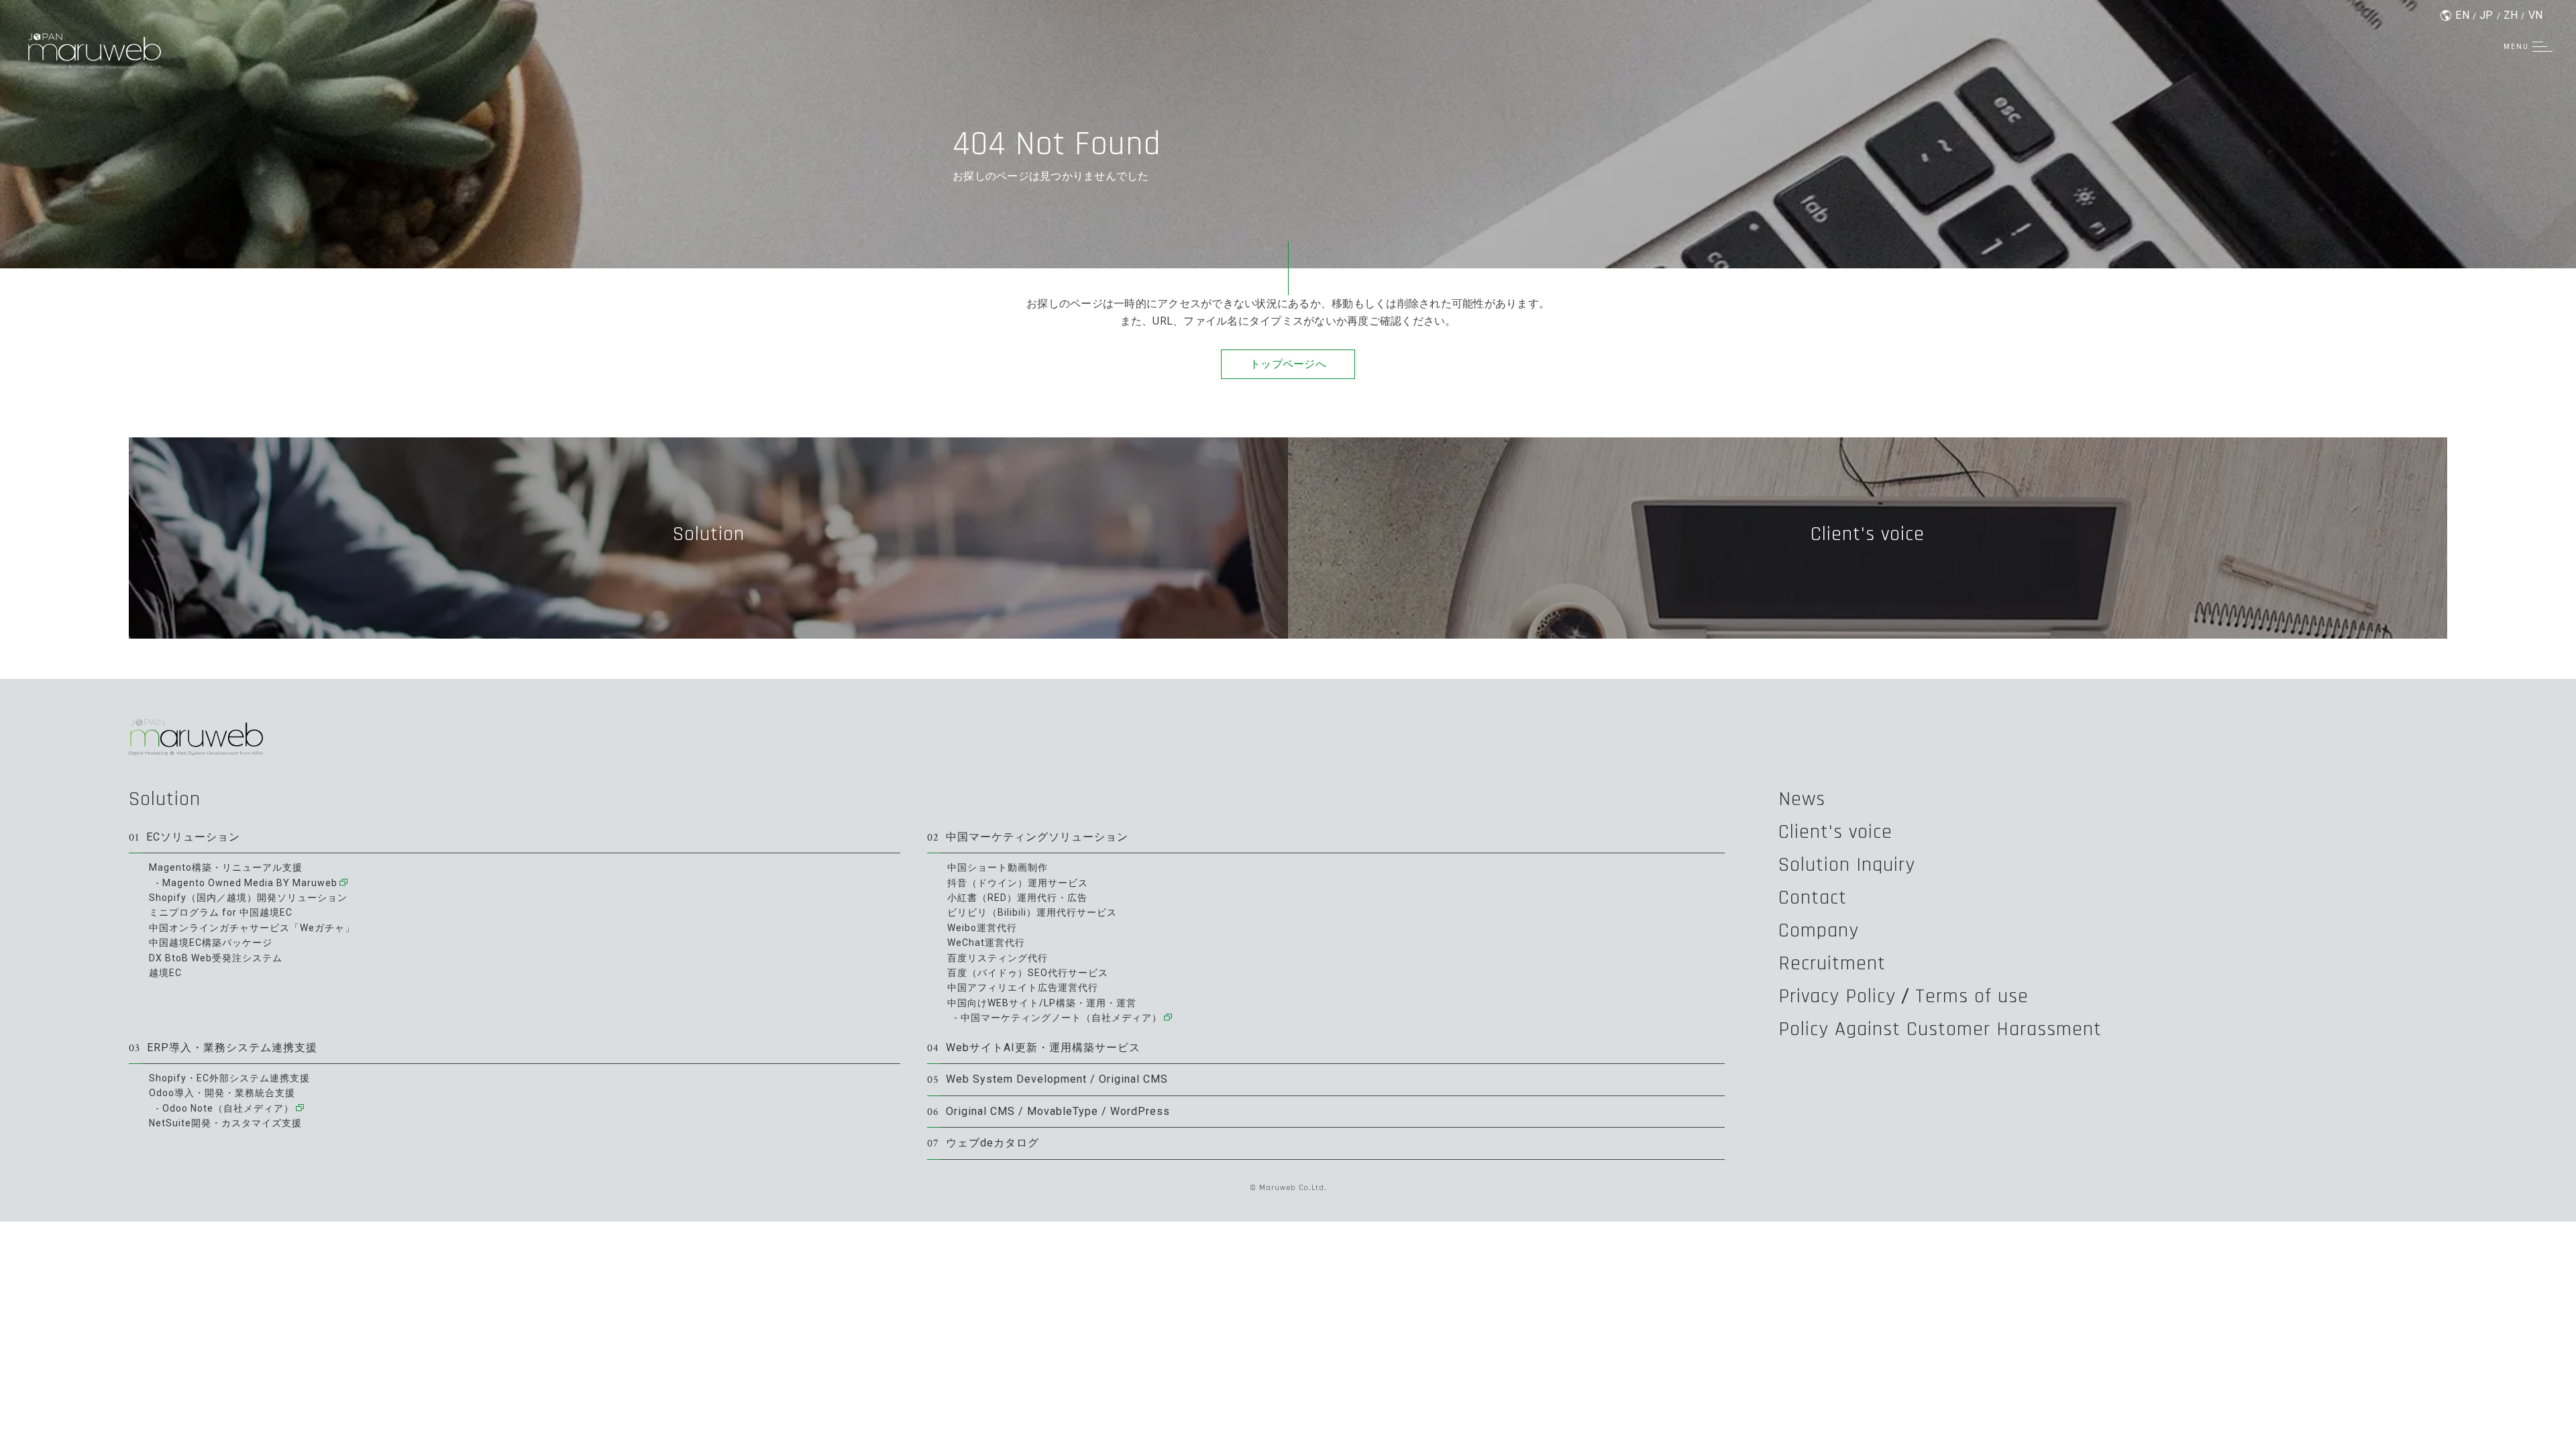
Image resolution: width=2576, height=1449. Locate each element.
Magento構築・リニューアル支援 (226, 867)
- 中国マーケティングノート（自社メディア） (1058, 1018)
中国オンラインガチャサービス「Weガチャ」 (252, 928)
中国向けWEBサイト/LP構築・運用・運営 (1042, 1003)
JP (2486, 15)
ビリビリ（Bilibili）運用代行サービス (1032, 912)
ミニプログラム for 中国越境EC (221, 912)
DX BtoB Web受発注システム (216, 958)
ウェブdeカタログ (983, 1143)
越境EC (165, 973)
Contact (1813, 898)
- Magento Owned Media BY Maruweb (247, 883)
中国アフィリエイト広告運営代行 (1023, 987)
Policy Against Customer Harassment (1940, 1029)
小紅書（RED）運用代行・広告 (1017, 898)
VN (2536, 15)
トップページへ (1288, 364)
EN (2462, 15)
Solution (165, 799)
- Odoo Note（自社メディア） (225, 1108)
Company (1819, 930)
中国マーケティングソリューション (1028, 838)
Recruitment (1832, 963)
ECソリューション (184, 838)
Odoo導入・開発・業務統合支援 (222, 1093)
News (1802, 799)
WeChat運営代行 (986, 943)
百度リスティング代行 (998, 958)
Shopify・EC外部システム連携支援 (229, 1078)
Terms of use (1972, 996)
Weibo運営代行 (982, 928)
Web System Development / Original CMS (1048, 1080)
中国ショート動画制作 (998, 867)
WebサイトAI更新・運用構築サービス (1034, 1048)
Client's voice (1835, 832)
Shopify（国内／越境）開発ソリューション (248, 898)
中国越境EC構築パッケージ (211, 943)
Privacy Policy (1837, 996)
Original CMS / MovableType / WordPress (1049, 1112)
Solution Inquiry (1847, 865)
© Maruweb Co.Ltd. (1288, 1188)
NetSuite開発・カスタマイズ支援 (225, 1123)
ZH (2511, 15)
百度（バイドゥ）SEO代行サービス (1028, 973)
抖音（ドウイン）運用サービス (1018, 883)
